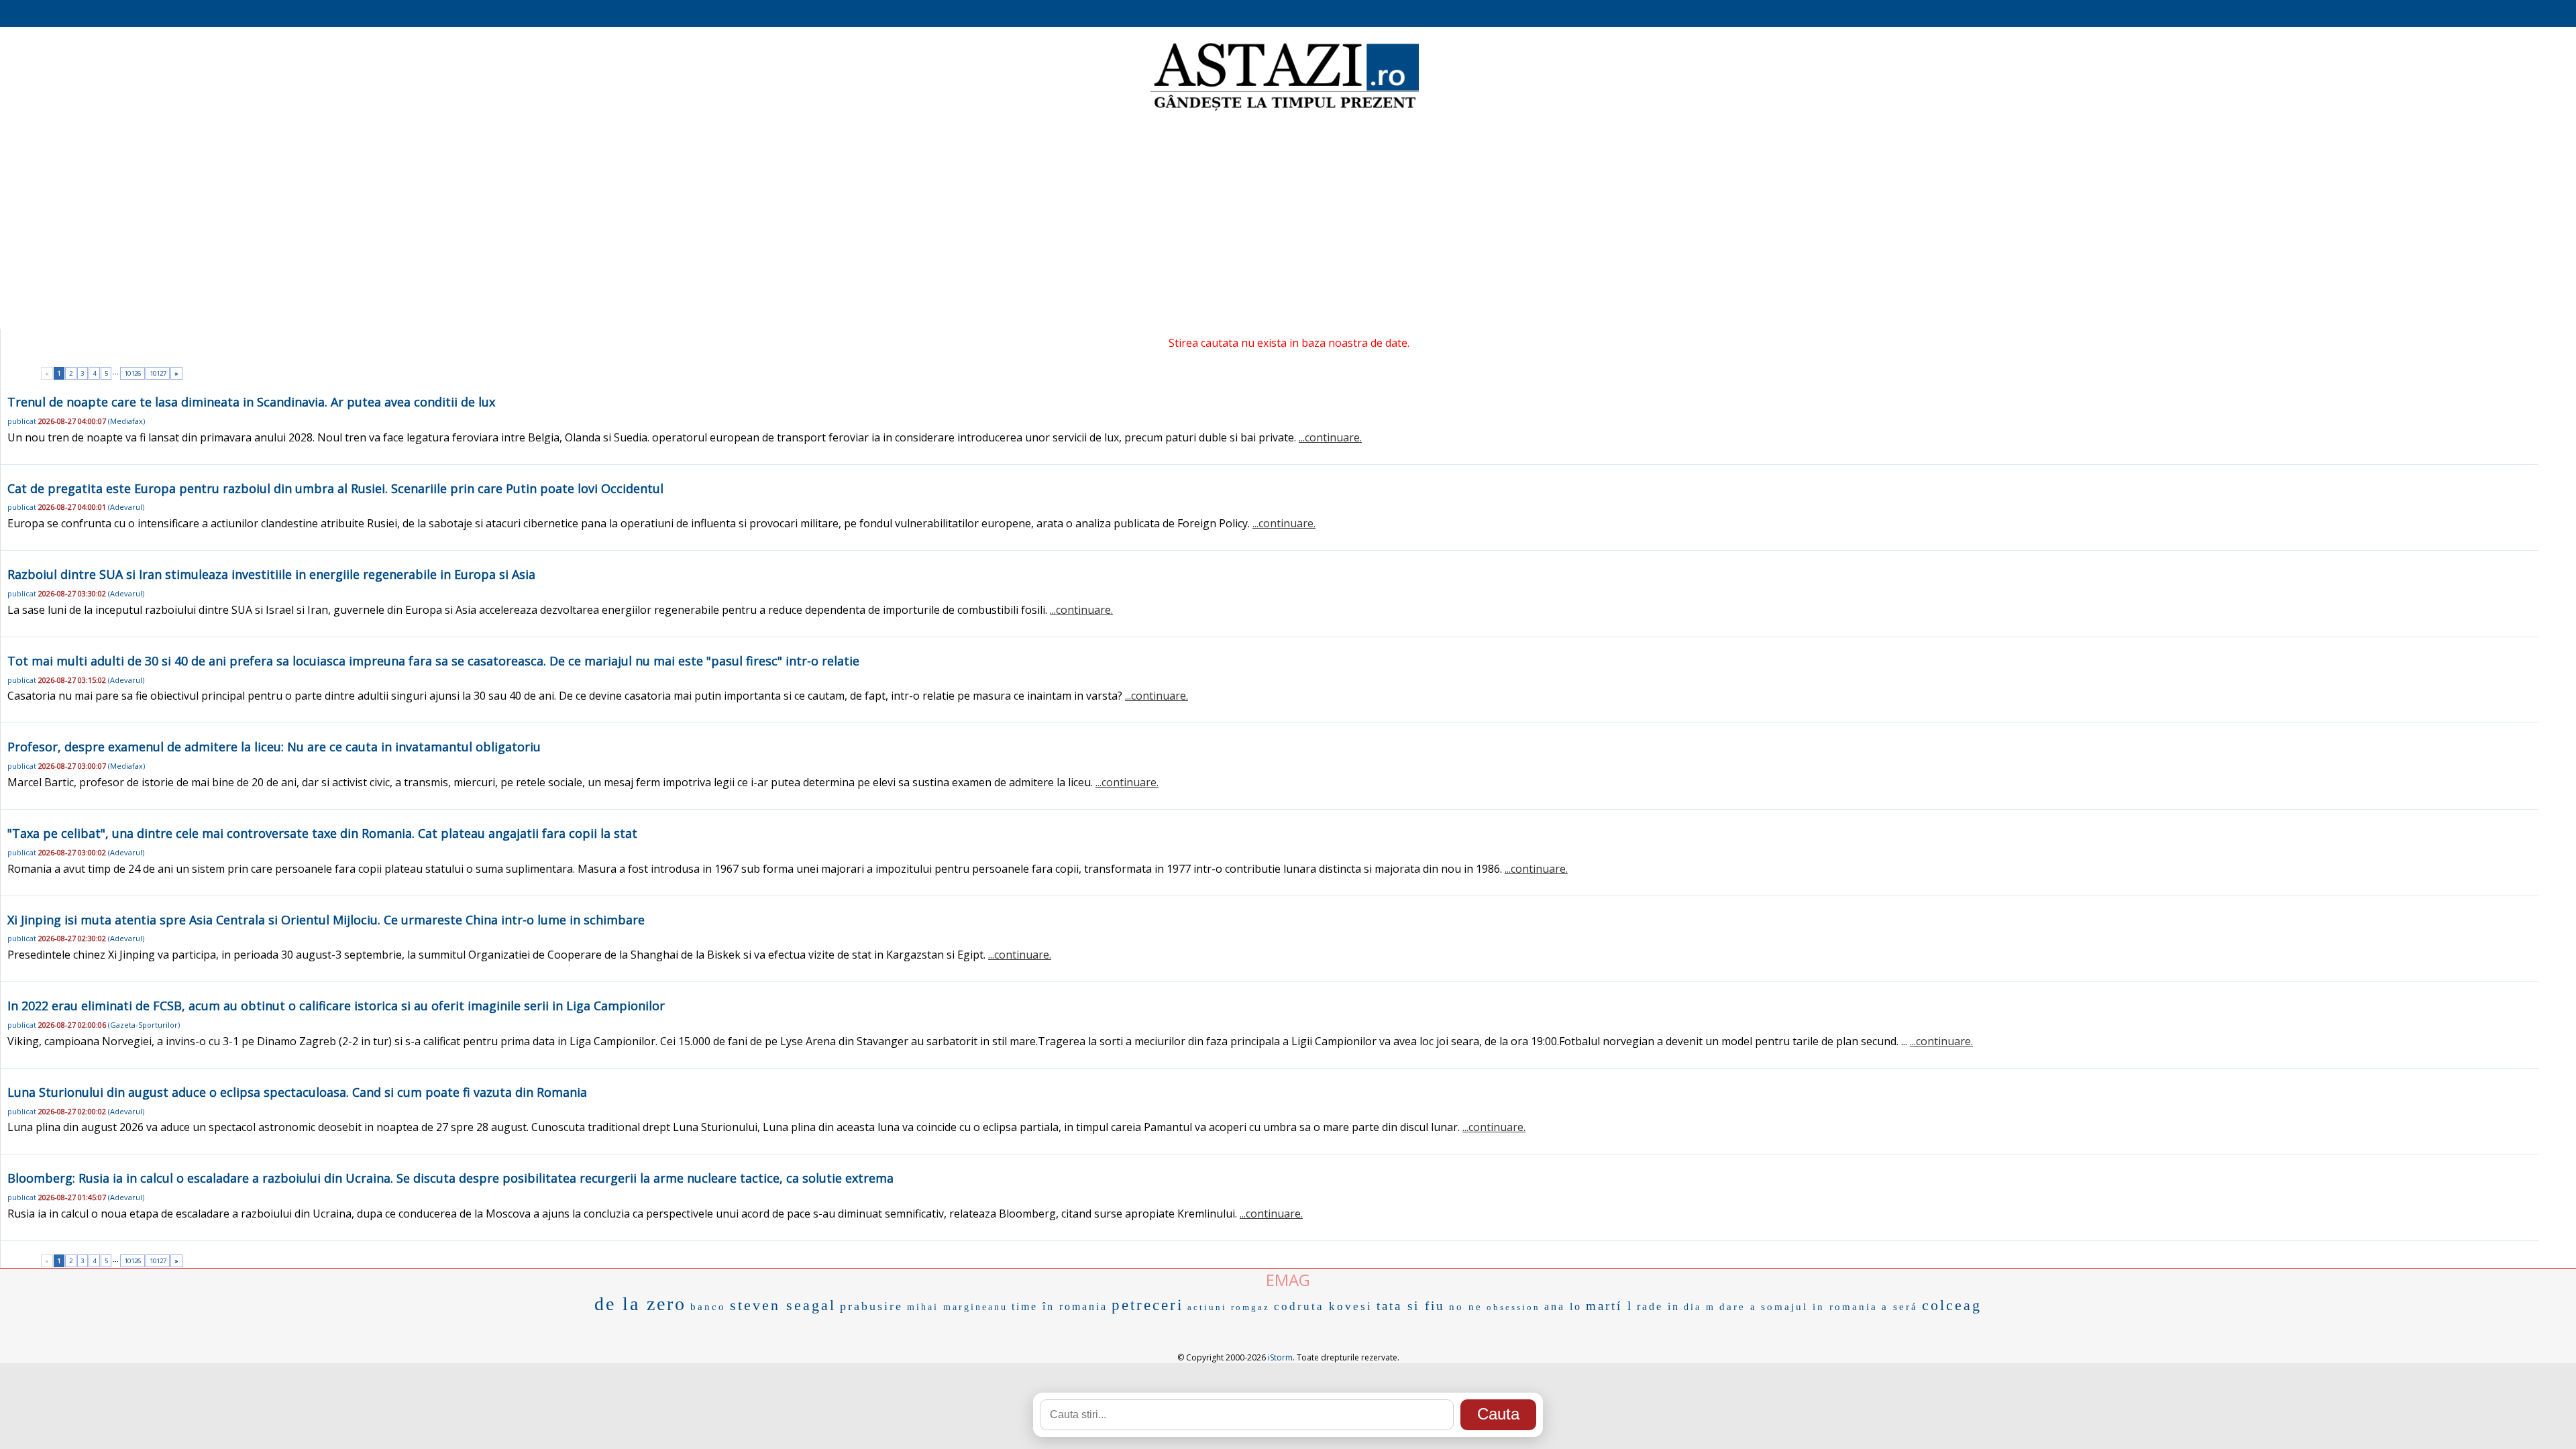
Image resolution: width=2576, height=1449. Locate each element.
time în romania (1060, 1306)
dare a (1738, 1307)
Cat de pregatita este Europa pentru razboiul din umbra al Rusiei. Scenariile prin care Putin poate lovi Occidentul (335, 488)
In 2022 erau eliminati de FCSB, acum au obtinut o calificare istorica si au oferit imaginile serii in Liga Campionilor (336, 1006)
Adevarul (126, 507)
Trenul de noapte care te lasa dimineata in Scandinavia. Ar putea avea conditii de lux (251, 402)
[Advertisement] (1288, 221)
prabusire (871, 1306)
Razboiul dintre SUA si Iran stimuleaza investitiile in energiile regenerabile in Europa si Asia (271, 574)
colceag (1952, 1305)
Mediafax (126, 421)
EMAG (1288, 1280)
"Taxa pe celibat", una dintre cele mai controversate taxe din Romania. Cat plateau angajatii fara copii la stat (322, 833)
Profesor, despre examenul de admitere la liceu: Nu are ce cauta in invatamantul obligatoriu (274, 747)
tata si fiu (1411, 1306)
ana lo (1563, 1306)
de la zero (640, 1304)
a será (1900, 1307)
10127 (158, 373)
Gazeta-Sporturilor (144, 1025)
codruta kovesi (1323, 1306)
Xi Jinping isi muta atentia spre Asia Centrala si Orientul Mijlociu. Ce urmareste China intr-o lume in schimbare (326, 920)
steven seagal (783, 1305)
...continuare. (1330, 437)
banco (708, 1307)
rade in (1658, 1306)
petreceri (1147, 1305)
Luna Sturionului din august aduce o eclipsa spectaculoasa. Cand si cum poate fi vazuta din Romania (297, 1092)
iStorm (1280, 1357)
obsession (1513, 1307)
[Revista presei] (1285, 109)
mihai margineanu (957, 1307)
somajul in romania (1819, 1307)
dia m (1700, 1307)
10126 (132, 373)
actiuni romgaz (1229, 1307)
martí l (1609, 1306)
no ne (1466, 1307)
